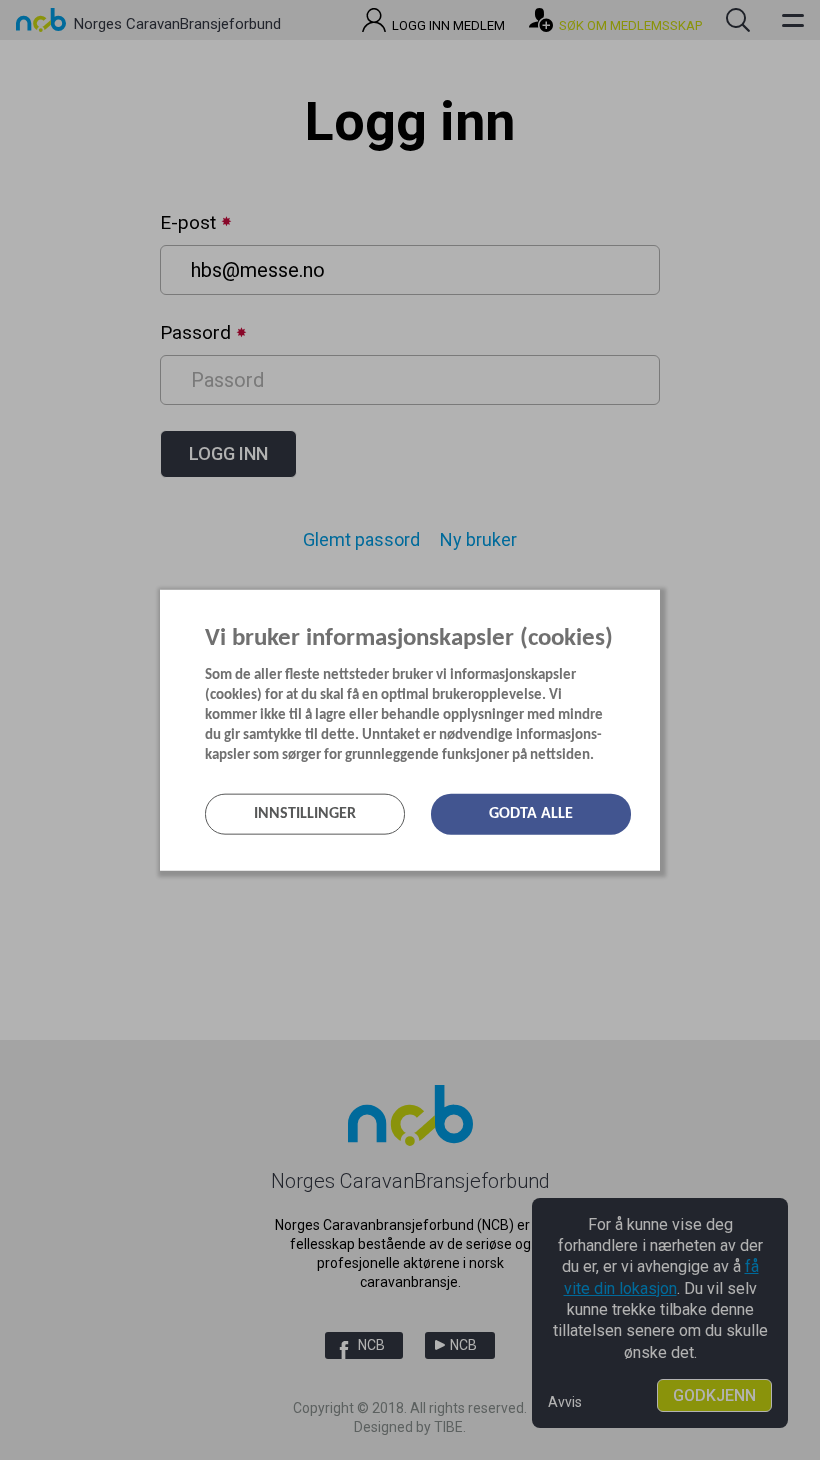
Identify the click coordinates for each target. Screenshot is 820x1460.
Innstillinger (305, 814)
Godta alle (531, 814)
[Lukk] (654, 604)
